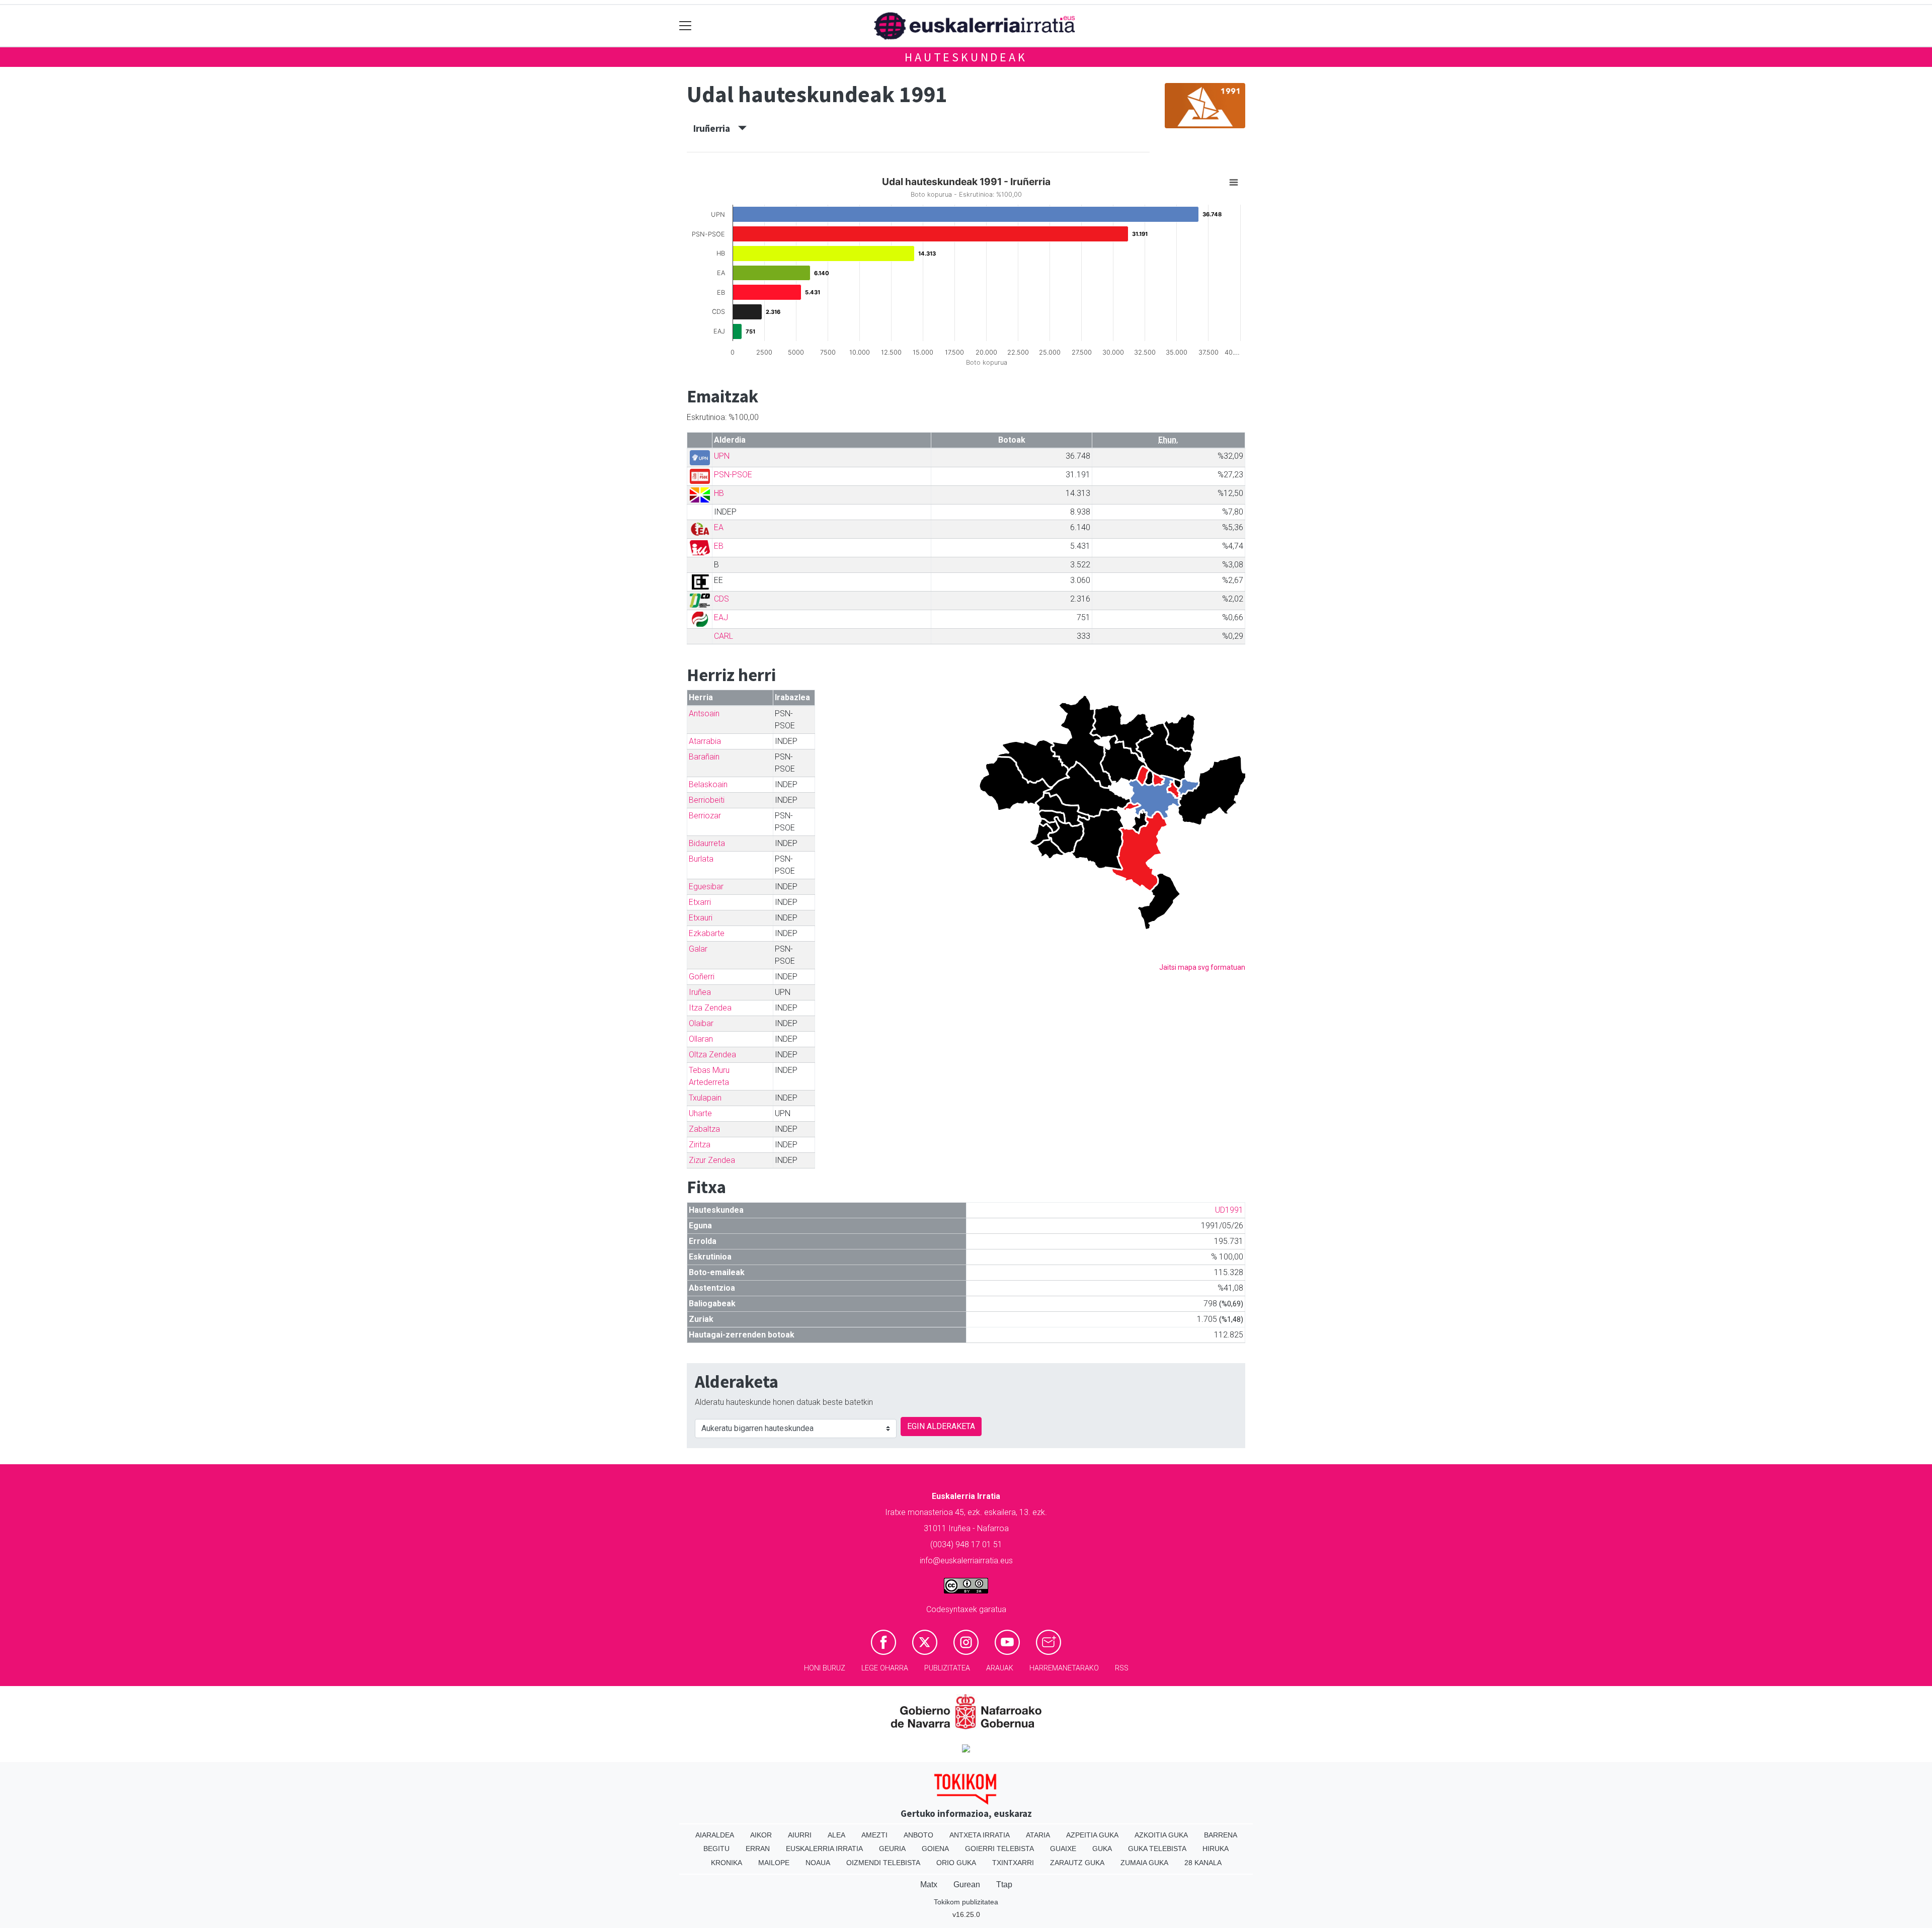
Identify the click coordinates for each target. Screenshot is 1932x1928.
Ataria (1038, 1835)
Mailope (774, 1863)
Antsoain (704, 714)
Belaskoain (708, 784)
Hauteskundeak (966, 57)
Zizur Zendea (712, 1160)
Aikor (761, 1835)
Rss (1122, 1668)
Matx (929, 1884)
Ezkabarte (707, 933)
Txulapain (705, 1098)
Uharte (700, 1113)
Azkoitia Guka (1161, 1835)
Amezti (874, 1835)
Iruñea (700, 992)
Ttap (1004, 1884)
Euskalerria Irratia (824, 1849)
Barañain (704, 757)
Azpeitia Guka (1092, 1835)
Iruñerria (716, 128)
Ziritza (700, 1145)
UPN (722, 456)
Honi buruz (825, 1668)
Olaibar (701, 1023)
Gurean (967, 1884)
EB (719, 546)
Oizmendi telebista (883, 1863)
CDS (721, 599)
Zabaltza (704, 1129)
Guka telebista (1157, 1849)
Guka (1102, 1849)
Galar (698, 949)
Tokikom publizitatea (966, 1902)
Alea (836, 1835)
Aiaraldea (715, 1835)
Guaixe (1063, 1849)
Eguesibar (706, 887)
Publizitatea (947, 1668)
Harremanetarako (1064, 1668)
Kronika (727, 1863)
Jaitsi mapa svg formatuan (1202, 967)
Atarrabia (705, 741)
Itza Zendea (710, 1008)
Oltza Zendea (712, 1055)
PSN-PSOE (733, 475)
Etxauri (701, 918)
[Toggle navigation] (686, 26)
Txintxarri (1013, 1863)
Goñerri (702, 977)
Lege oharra (885, 1668)
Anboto (918, 1835)
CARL (723, 636)
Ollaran (701, 1039)
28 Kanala (1203, 1863)
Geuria (892, 1849)
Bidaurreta (707, 843)
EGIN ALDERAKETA (941, 1426)
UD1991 (1229, 1210)
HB (719, 493)
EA (719, 527)
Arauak (1000, 1668)
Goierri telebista (999, 1849)
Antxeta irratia (980, 1835)
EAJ (721, 617)
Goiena (935, 1849)
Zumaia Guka (1144, 1863)
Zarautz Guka (1077, 1863)
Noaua (818, 1863)
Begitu (716, 1849)
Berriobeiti (707, 800)
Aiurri (800, 1835)
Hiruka (1216, 1849)
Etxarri (700, 902)
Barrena (1221, 1835)
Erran (758, 1849)
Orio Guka (956, 1863)
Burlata (701, 859)
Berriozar (705, 816)
